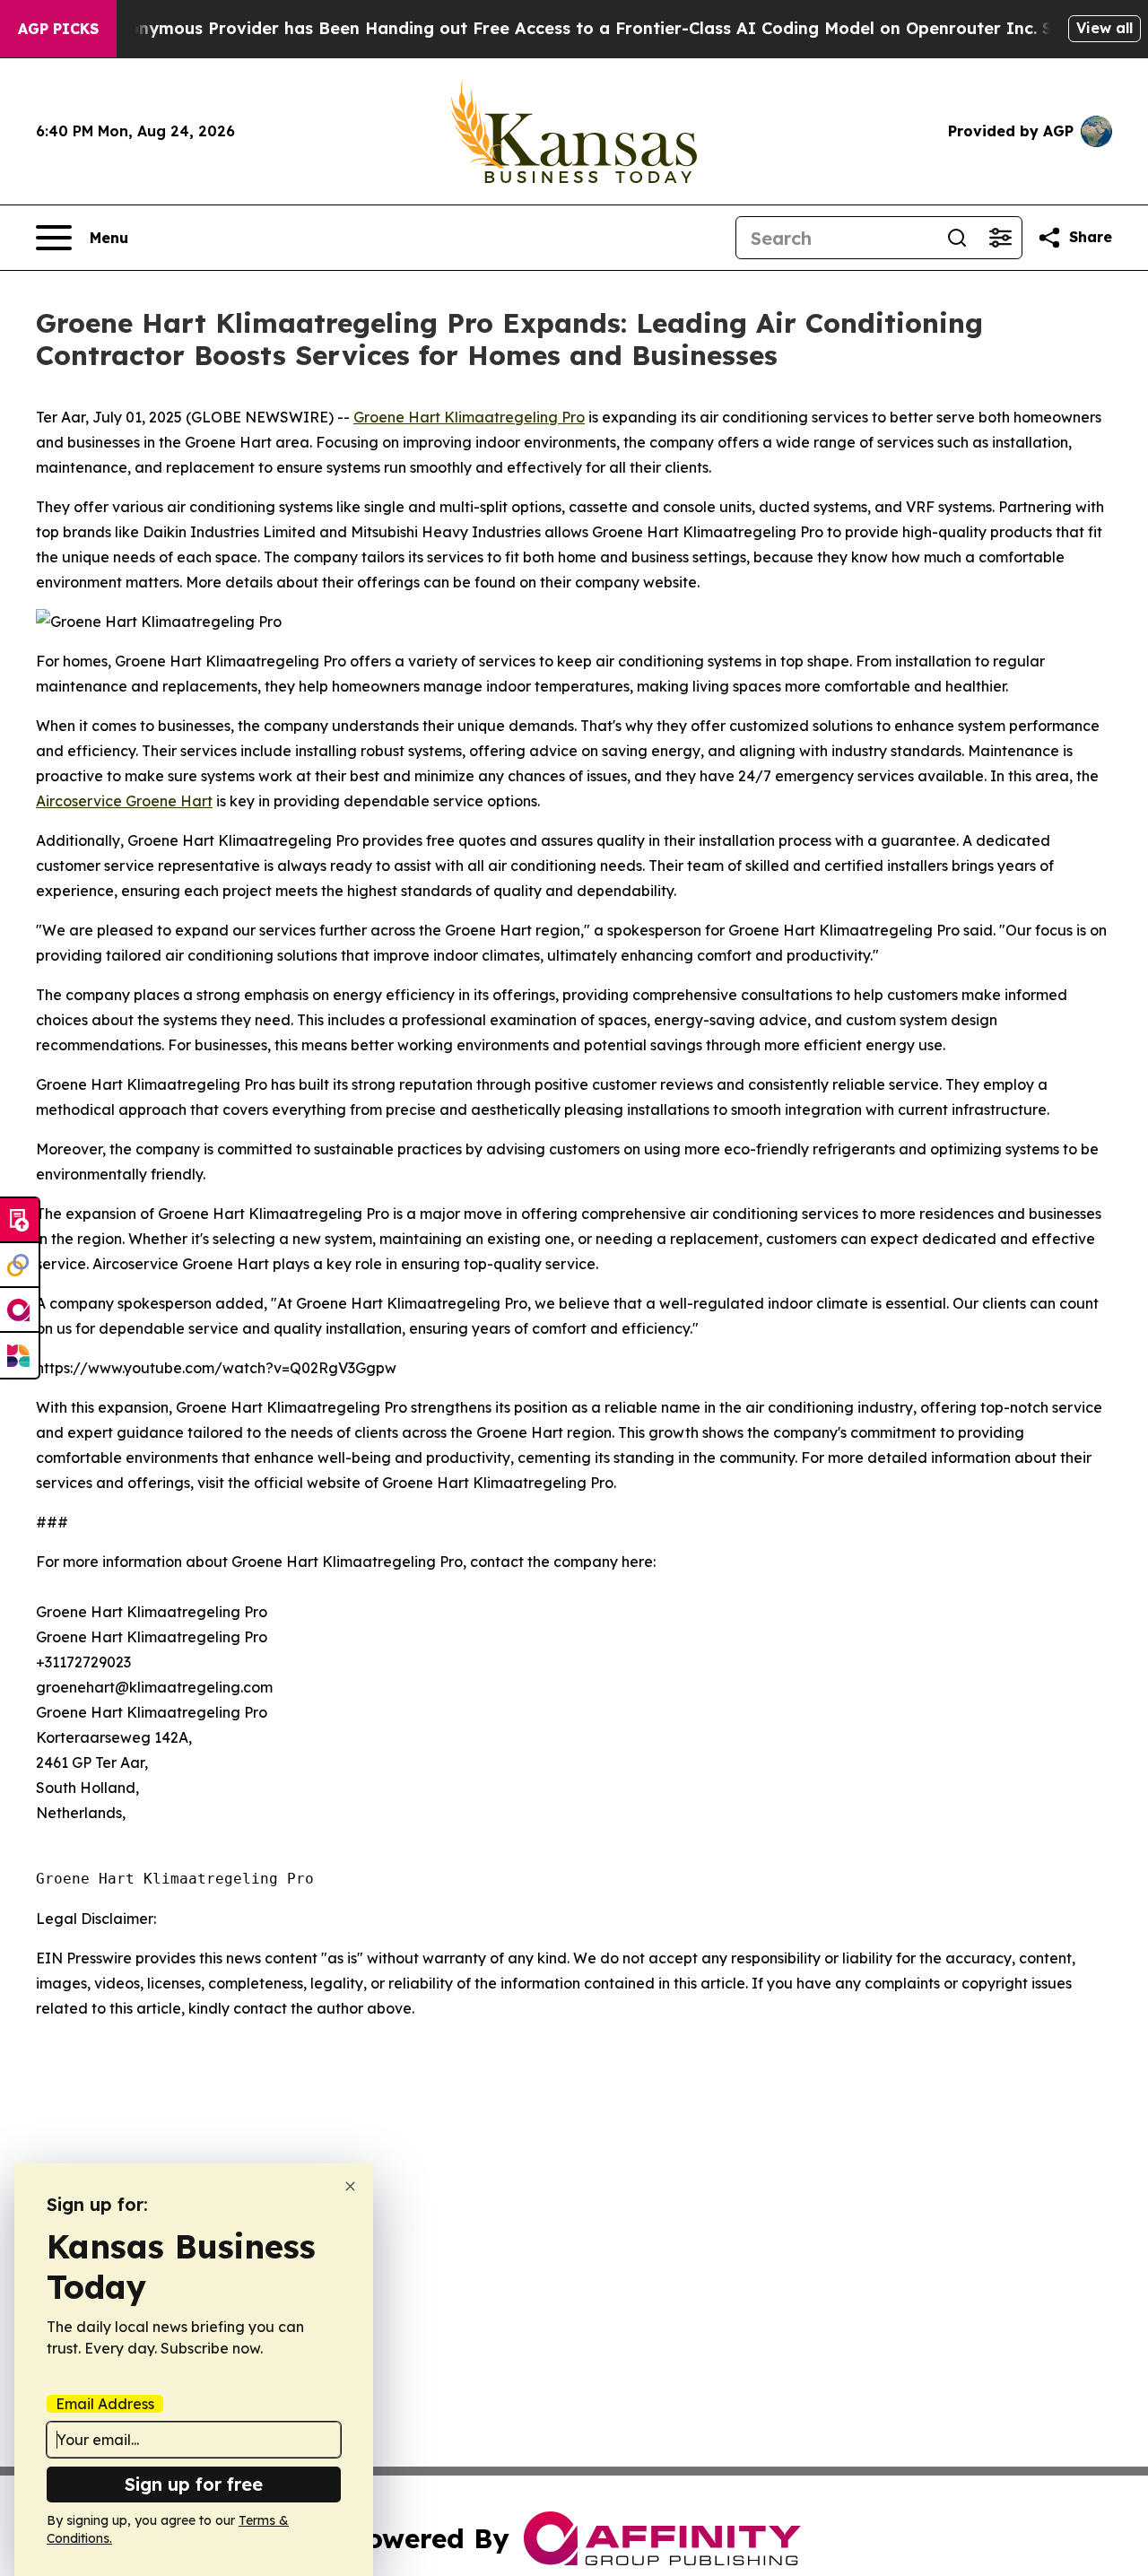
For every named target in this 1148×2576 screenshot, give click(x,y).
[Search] (957, 238)
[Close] (350, 2186)
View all (1105, 28)
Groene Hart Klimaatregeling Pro (469, 417)
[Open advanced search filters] (1000, 238)
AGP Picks (58, 29)
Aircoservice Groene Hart (124, 801)
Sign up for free (194, 2484)
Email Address (105, 2404)
